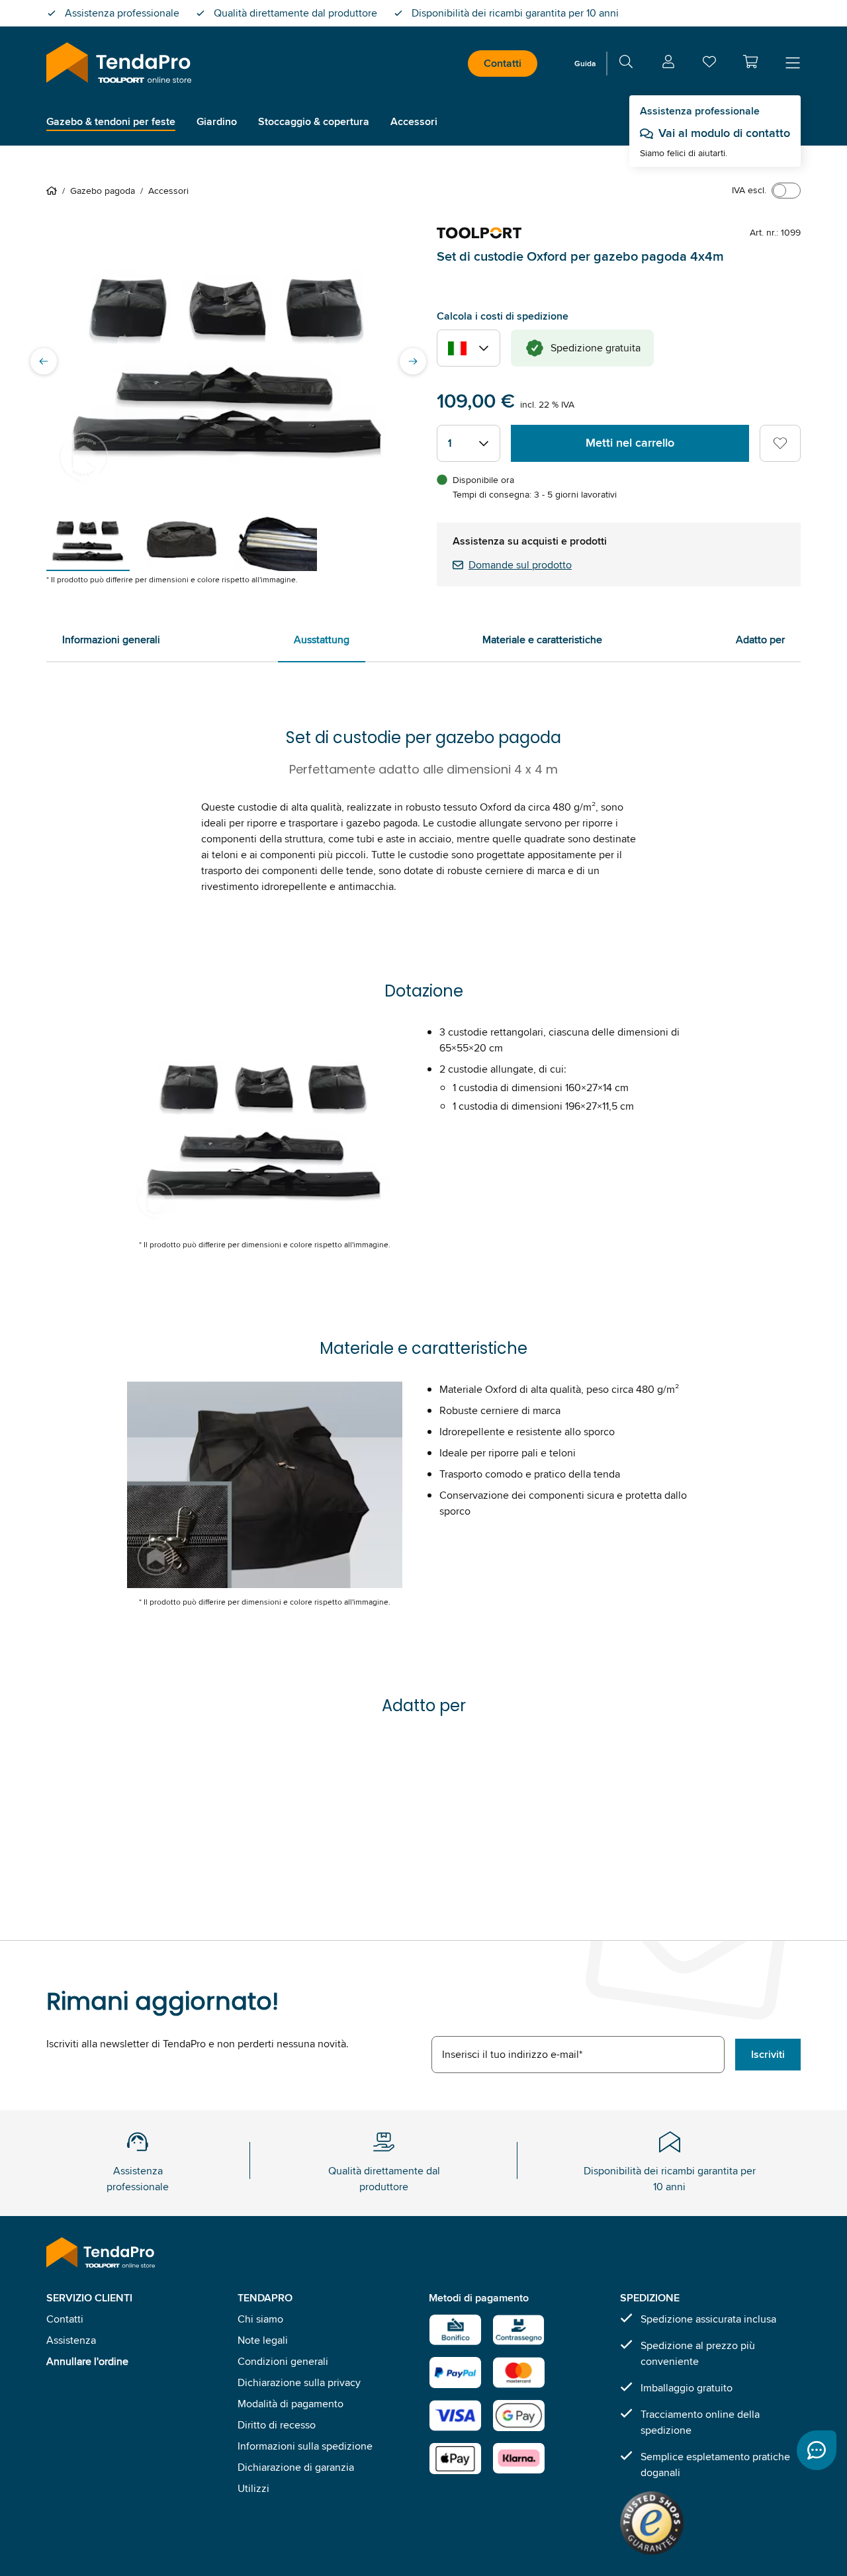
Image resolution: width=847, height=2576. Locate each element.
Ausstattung (322, 640)
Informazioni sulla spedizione (305, 2446)
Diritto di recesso (277, 2425)
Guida (585, 63)
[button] (750, 62)
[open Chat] (817, 2450)
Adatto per (760, 640)
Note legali (263, 2340)
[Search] (626, 64)
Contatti (503, 63)
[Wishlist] (709, 65)
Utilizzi (253, 2488)
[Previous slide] (44, 361)
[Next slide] (413, 361)
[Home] (54, 191)
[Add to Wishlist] (780, 443)
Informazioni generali (111, 640)
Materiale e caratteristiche (542, 640)
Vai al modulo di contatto (724, 133)
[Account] (668, 64)
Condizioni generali (283, 2361)
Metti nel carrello (630, 443)
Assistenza (71, 2340)
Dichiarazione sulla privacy (299, 2382)
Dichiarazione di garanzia (296, 2467)
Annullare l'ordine (87, 2361)
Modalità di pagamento (290, 2404)
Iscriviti (768, 2054)
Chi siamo (260, 2319)
